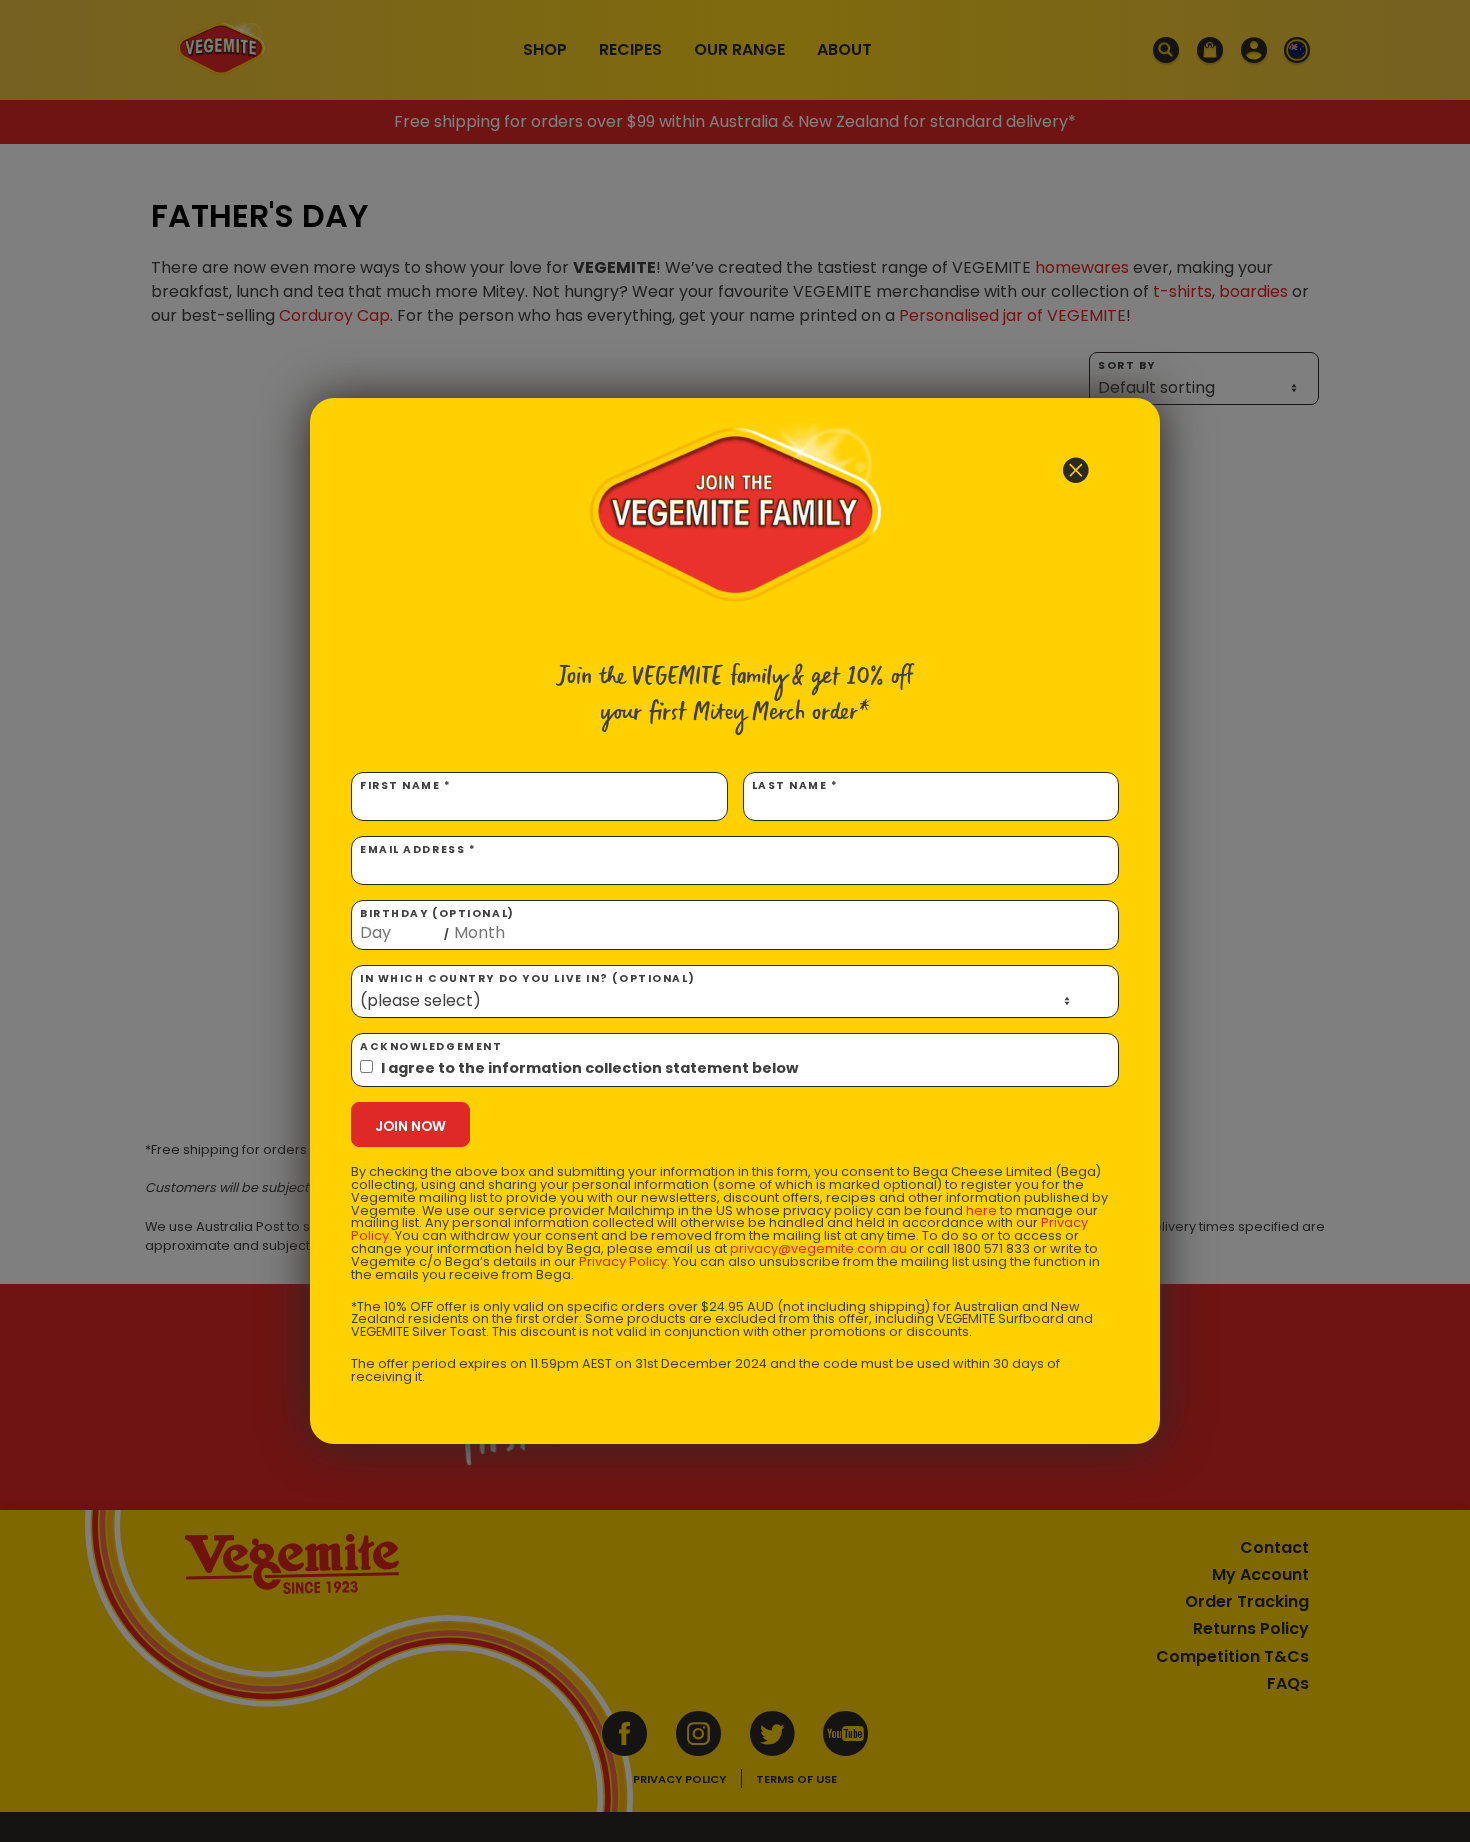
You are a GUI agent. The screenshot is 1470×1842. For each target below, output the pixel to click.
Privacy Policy (623, 1261)
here (981, 1210)
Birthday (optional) (437, 924)
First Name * (406, 785)
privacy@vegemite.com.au (818, 1248)
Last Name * (795, 785)
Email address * (418, 849)
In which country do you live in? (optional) (527, 978)
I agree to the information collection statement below (589, 1068)
